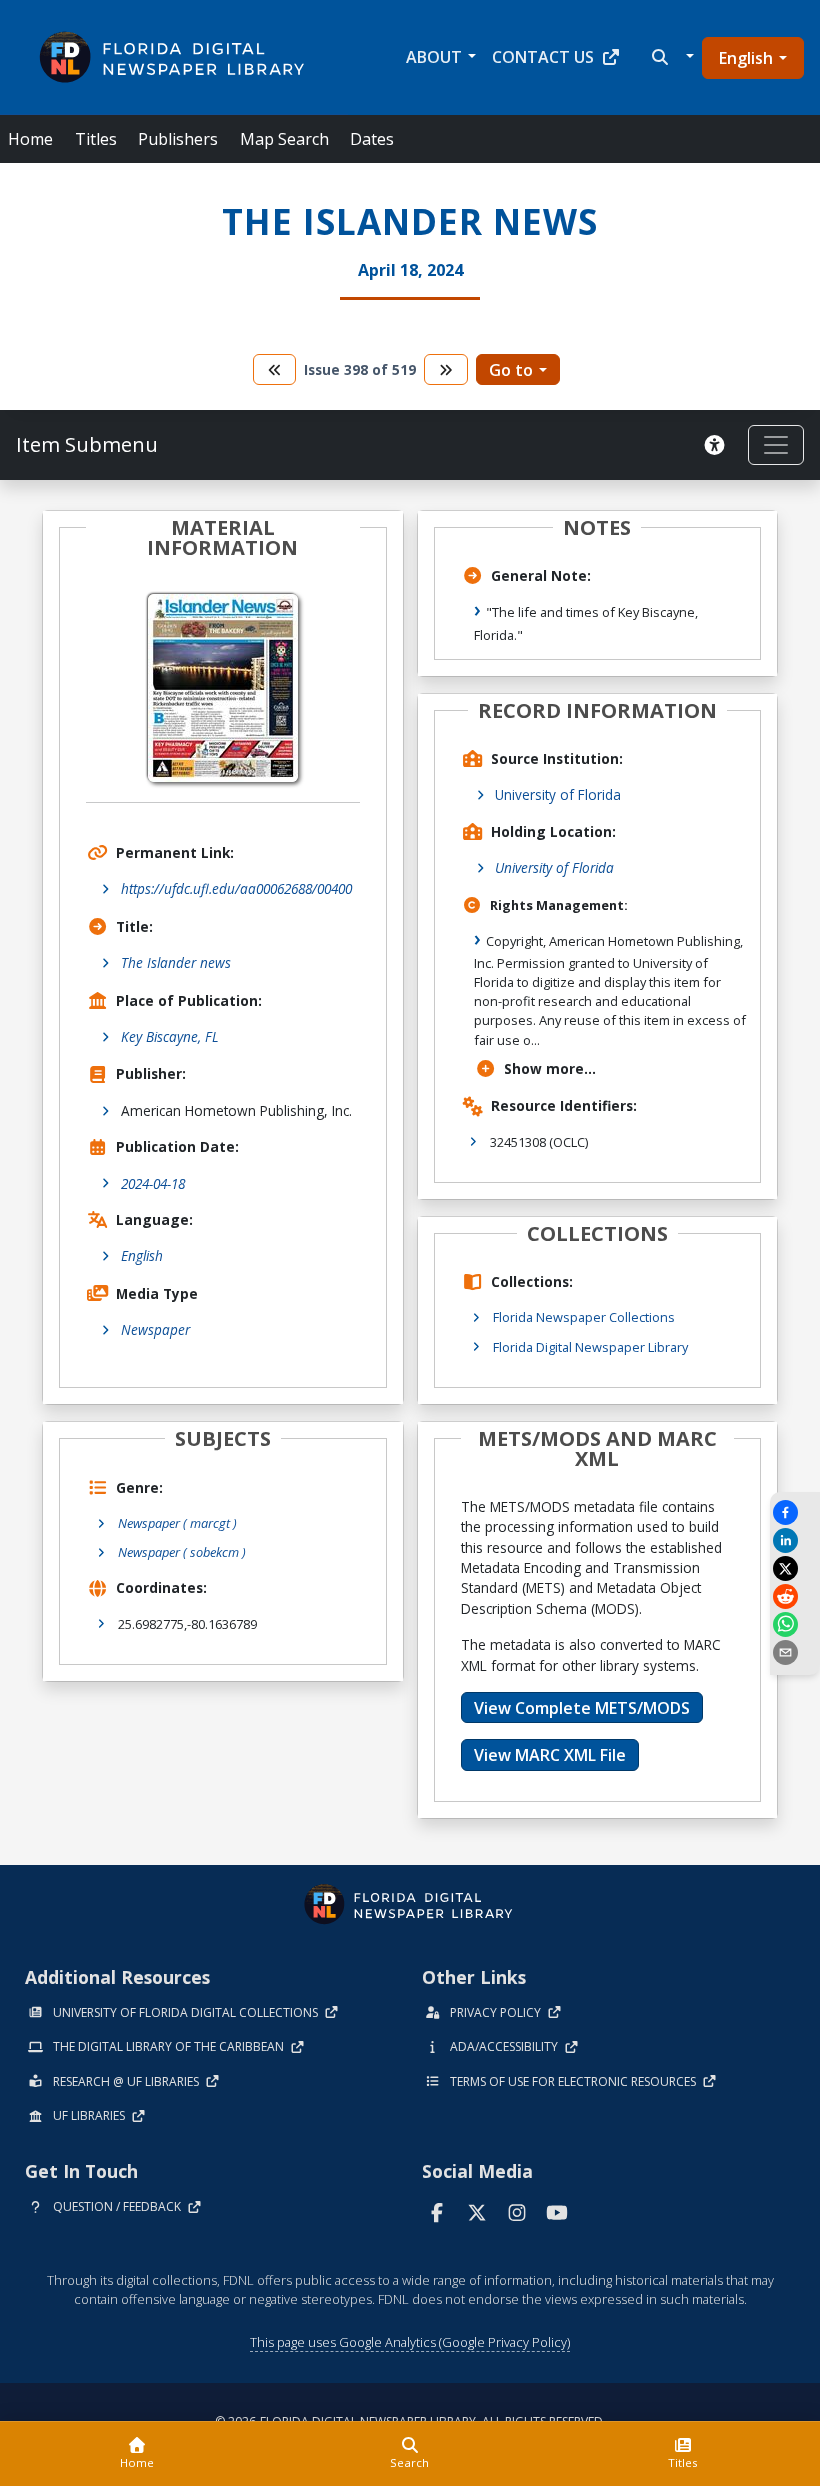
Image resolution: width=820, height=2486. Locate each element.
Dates (372, 139)
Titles (96, 139)
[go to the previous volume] (275, 369)
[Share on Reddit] (795, 1596)
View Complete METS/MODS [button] (582, 1708)
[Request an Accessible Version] (718, 445)
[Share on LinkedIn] (795, 1540)
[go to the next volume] (446, 369)
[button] (670, 57)
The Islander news (176, 962)
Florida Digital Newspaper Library (590, 1347)
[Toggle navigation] (776, 445)
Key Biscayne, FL (170, 1036)
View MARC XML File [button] (550, 1755)
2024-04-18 (153, 1183)
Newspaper (155, 1329)
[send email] (795, 1652)
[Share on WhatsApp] (795, 1624)
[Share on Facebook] (795, 1512)
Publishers (178, 139)
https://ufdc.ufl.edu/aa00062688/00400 (236, 888)
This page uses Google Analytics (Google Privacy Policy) (410, 2342)
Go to (511, 370)
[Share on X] (795, 1568)
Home (30, 139)
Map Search (284, 139)
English (746, 58)
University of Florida (558, 794)
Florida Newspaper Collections (584, 1317)
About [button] (434, 57)
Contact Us (543, 57)
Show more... (550, 1068)
